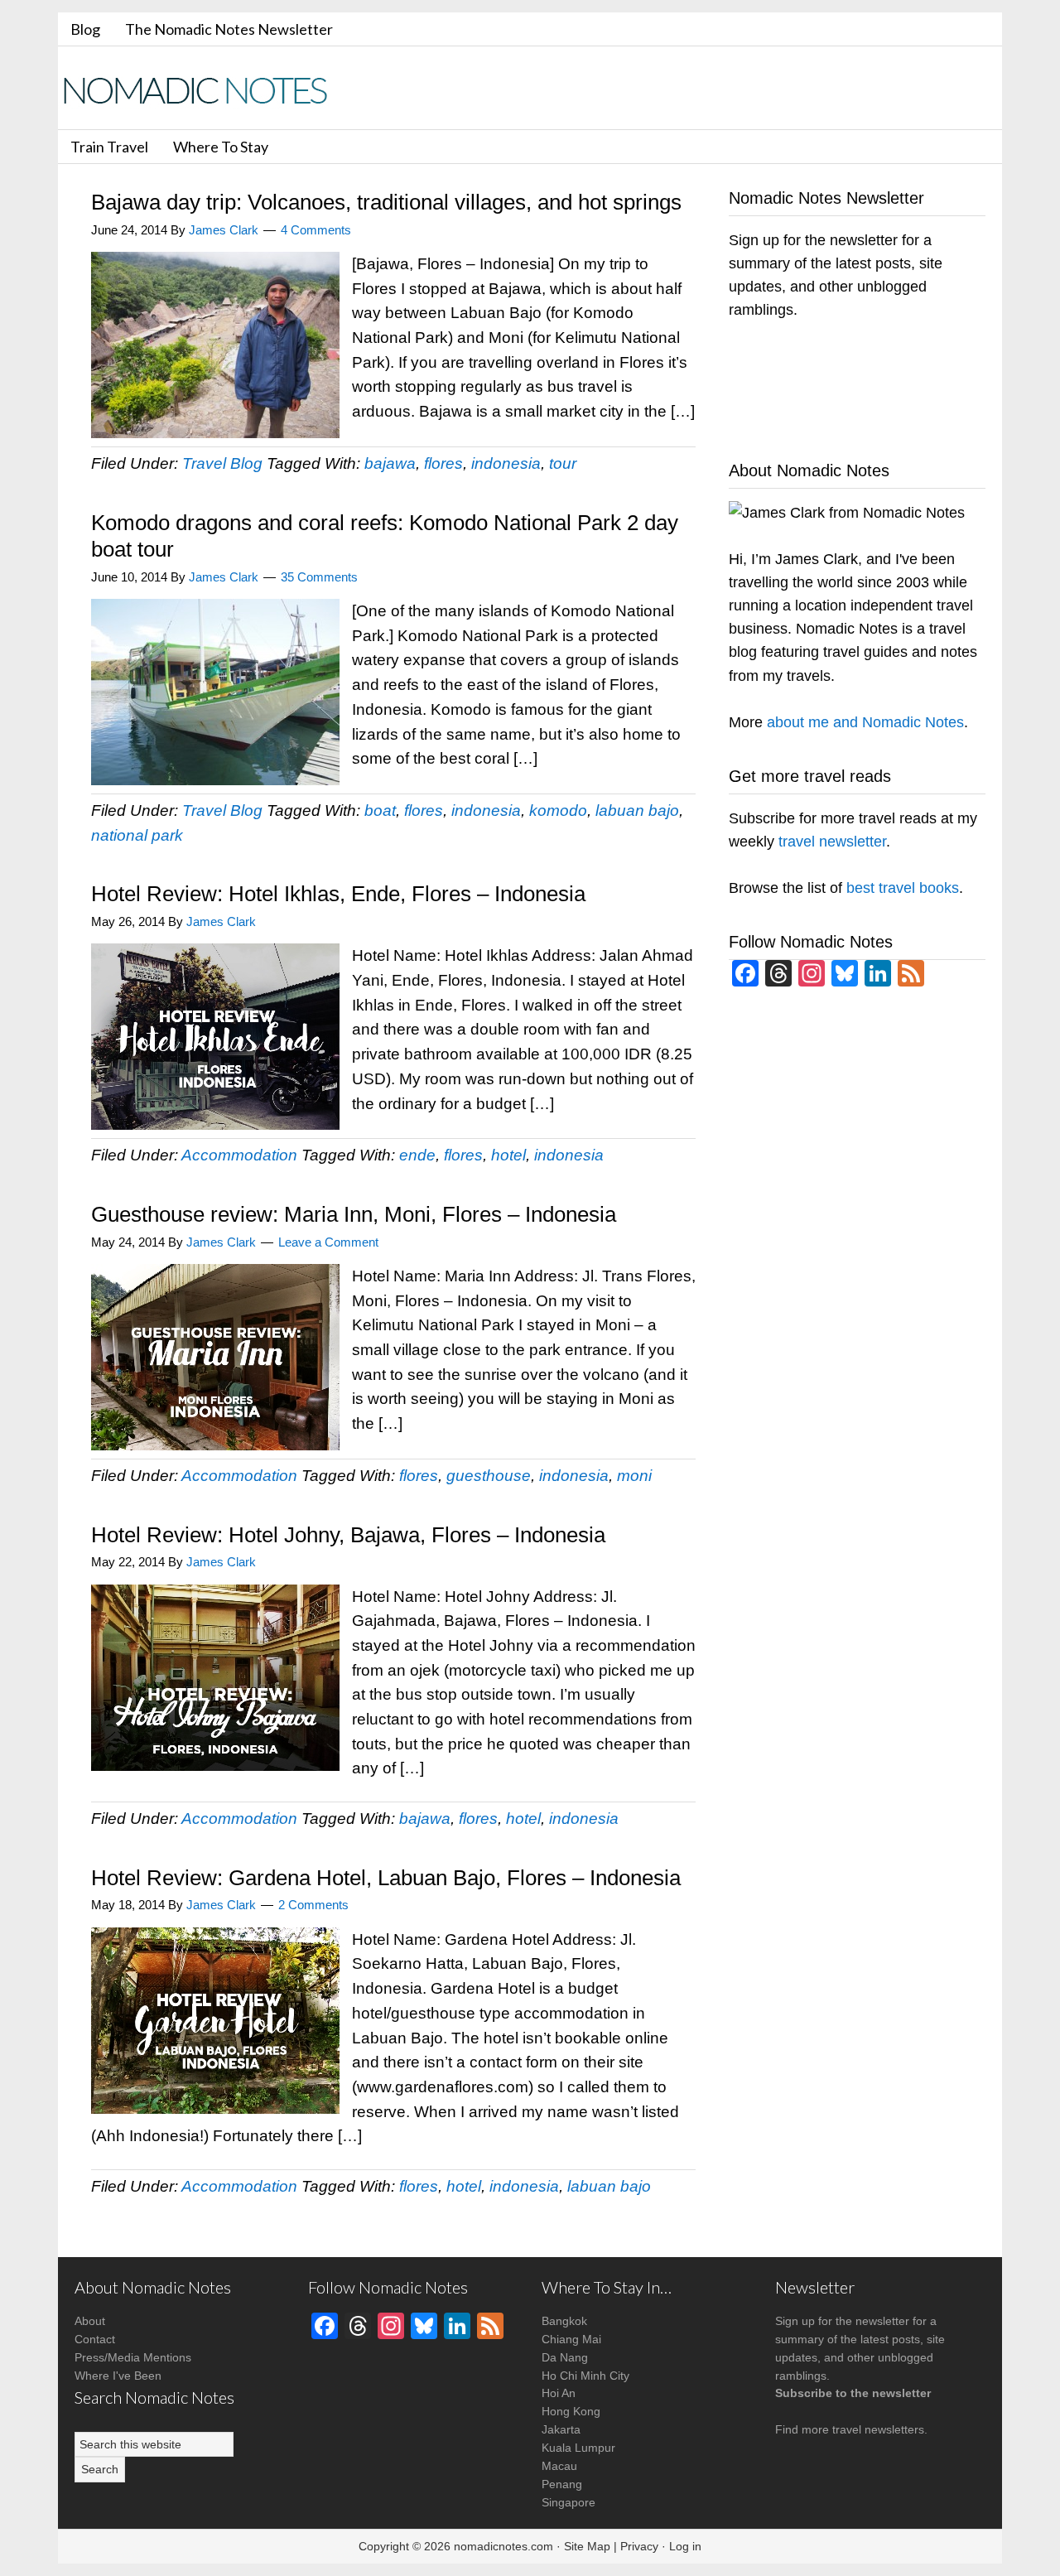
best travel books (903, 888)
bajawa (390, 463)
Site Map (587, 2546)
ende (417, 1155)
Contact (95, 2339)
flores (443, 463)
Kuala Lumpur (578, 2448)
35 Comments (319, 577)
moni (634, 1476)
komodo (558, 810)
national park (137, 835)
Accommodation (239, 1155)
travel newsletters (878, 2429)
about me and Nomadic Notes (865, 722)
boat (380, 810)
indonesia (506, 463)
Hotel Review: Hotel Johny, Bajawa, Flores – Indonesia (348, 1535)
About (90, 2321)
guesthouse (489, 1476)
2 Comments (313, 1905)
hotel (508, 1155)
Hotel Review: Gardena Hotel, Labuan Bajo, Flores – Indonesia (386, 1878)
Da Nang (565, 2357)
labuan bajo (637, 810)
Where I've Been (118, 2376)
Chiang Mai (571, 2339)
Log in (685, 2546)
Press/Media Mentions (133, 2357)
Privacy (639, 2546)
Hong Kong (571, 2411)
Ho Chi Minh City (585, 2376)
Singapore (569, 2502)
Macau (559, 2466)
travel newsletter (832, 842)
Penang (562, 2484)
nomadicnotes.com (503, 2546)
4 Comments (316, 230)
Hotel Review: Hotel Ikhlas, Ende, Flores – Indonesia (338, 894)
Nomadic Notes (207, 90)
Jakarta (561, 2429)
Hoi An (559, 2393)
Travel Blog (222, 463)
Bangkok (564, 2321)
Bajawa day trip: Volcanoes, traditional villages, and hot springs (386, 202)
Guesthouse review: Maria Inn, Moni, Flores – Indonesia (354, 1214)
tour (563, 463)
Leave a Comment (328, 1242)
